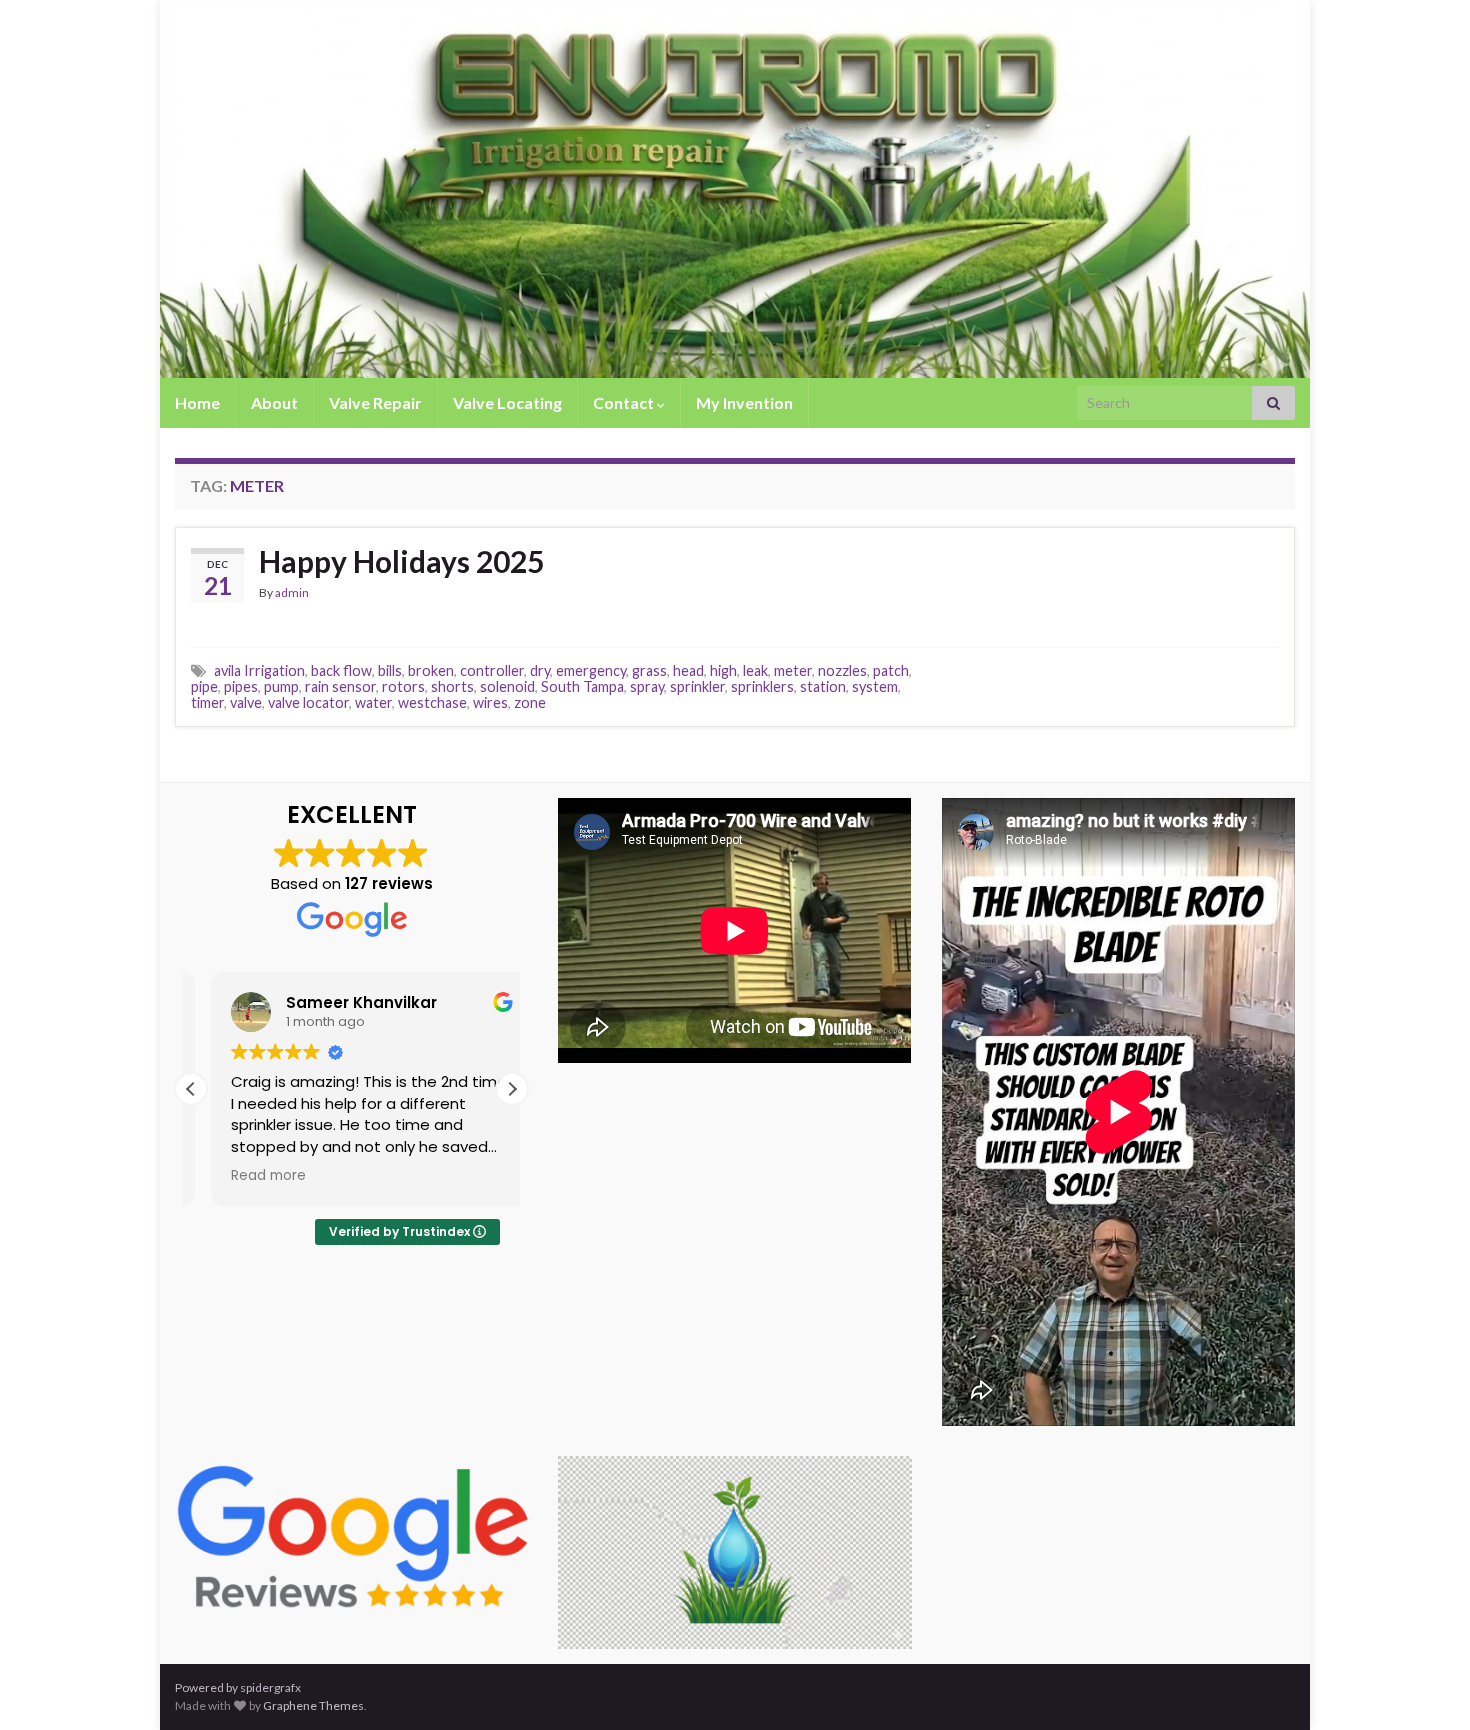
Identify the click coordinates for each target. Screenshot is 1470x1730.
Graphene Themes (313, 1705)
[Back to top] (1425, 1685)
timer (207, 702)
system (875, 686)
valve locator (308, 702)
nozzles (842, 670)
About (274, 402)
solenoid (507, 686)
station (823, 686)
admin (292, 592)
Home (197, 402)
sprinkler (697, 686)
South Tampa (582, 686)
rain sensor (340, 686)
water (373, 702)
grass (649, 670)
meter (793, 670)
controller (492, 670)
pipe (204, 686)
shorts (452, 686)
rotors (403, 686)
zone (530, 702)
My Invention (744, 402)
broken (431, 670)
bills (390, 670)
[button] (512, 1089)
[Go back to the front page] (735, 189)
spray (647, 686)
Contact (625, 402)
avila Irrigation (259, 670)
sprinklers (762, 686)
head (688, 670)
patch (891, 670)
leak (755, 670)
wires (490, 702)
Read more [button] (249, 1176)
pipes (241, 686)
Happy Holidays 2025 (401, 561)
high (723, 670)
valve (246, 702)
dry (540, 670)
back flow (341, 670)
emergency (591, 670)
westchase (432, 702)
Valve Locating (507, 402)
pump (281, 686)
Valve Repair (375, 402)
